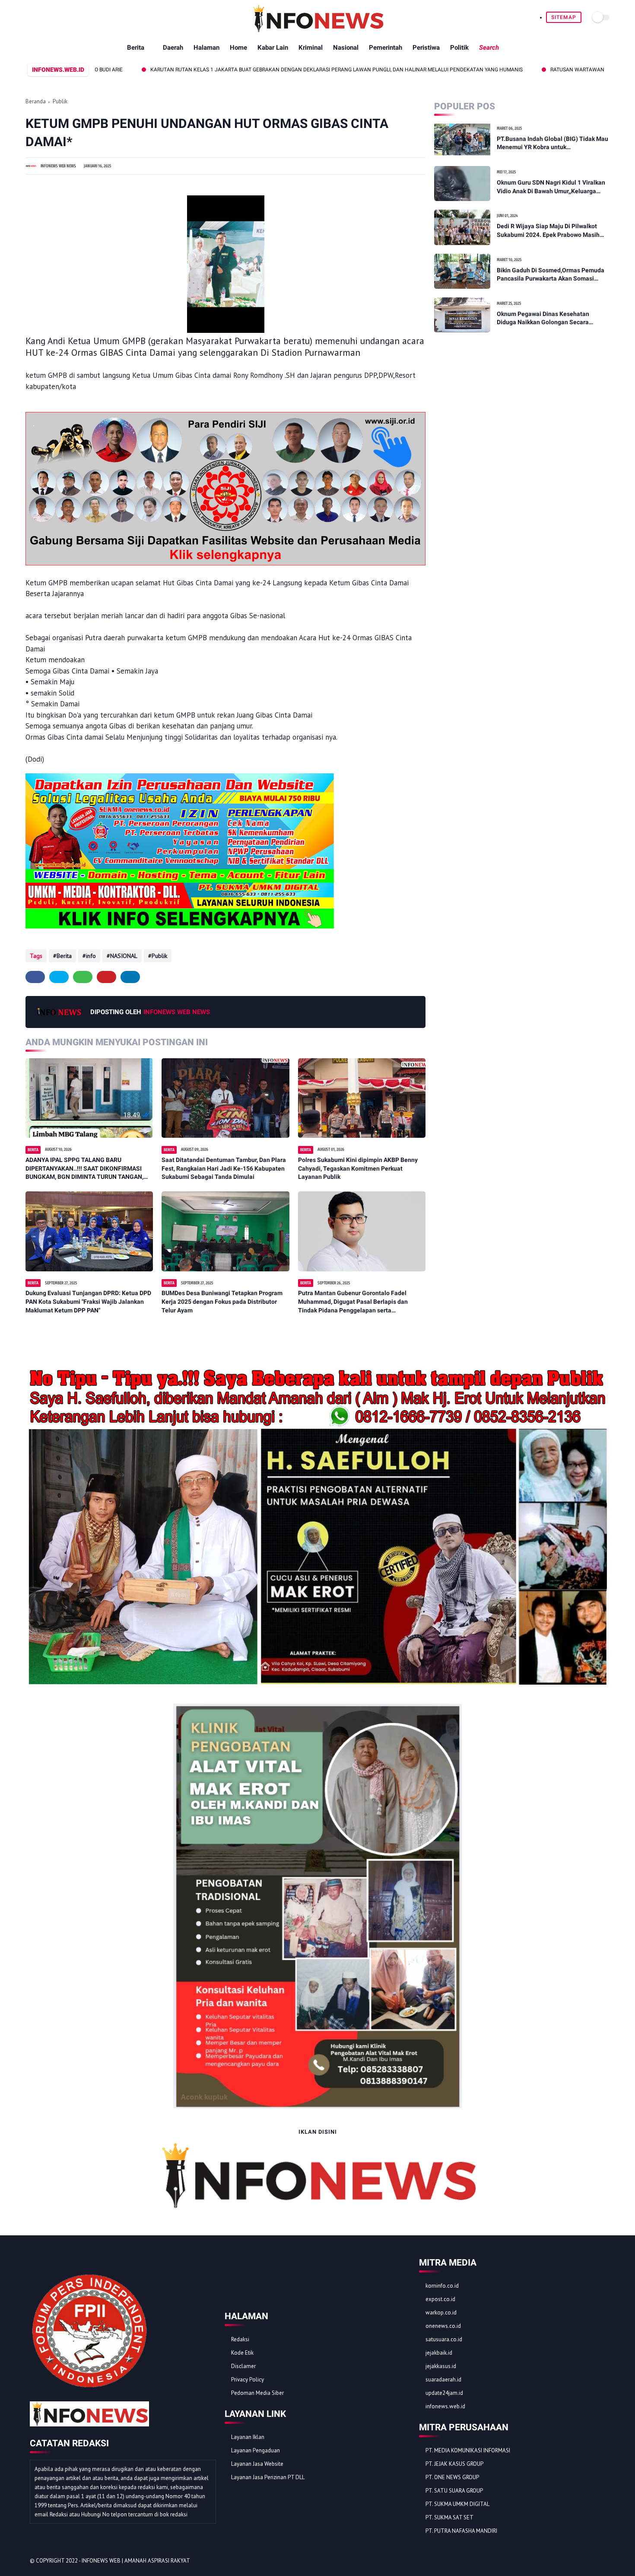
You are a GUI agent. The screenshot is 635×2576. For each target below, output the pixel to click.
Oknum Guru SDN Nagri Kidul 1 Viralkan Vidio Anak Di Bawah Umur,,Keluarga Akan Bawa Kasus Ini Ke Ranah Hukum (551, 187)
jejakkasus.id (441, 2366)
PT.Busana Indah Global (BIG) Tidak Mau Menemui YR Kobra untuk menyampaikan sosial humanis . (552, 144)
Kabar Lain (273, 48)
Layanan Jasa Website (257, 2464)
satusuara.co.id (444, 2339)
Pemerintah (386, 48)
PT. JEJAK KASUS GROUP (454, 2464)
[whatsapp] (83, 977)
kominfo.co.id (442, 2286)
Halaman (206, 48)
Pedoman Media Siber (257, 2393)
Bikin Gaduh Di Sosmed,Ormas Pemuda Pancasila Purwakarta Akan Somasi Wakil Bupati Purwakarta (551, 275)
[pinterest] (106, 977)
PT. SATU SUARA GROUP (454, 2491)
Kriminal (311, 48)
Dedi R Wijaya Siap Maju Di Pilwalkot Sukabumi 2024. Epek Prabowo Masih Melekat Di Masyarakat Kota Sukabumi (550, 231)
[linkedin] (130, 977)
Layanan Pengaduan (256, 2450)
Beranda (36, 101)
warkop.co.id (441, 2313)
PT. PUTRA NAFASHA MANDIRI (461, 2531)
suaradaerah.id (443, 2380)
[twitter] (59, 977)
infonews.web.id (445, 2406)
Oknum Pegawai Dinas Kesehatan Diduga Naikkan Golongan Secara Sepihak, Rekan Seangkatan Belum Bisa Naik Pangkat (551, 319)
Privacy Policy (248, 2380)
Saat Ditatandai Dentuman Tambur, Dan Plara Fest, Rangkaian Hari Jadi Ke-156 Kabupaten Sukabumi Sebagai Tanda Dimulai (224, 1168)
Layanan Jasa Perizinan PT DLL (268, 2477)
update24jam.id (444, 2393)
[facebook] (35, 977)
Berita (136, 48)
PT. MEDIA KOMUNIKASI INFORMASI (468, 2450)
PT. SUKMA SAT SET (449, 2517)
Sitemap (564, 17)
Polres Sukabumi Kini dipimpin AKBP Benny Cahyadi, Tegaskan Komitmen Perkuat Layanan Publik (358, 1168)
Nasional (346, 48)
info (91, 956)
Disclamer (243, 2366)
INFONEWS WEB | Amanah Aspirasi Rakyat (136, 2561)
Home (238, 48)
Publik (60, 101)
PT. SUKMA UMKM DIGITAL (457, 2504)
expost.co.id (440, 2299)
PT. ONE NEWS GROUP (452, 2477)
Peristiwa (426, 48)
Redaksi (240, 2339)
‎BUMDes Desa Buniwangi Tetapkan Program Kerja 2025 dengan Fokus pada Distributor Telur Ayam (222, 1301)
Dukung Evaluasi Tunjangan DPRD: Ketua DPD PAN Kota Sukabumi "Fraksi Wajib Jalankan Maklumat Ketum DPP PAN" (88, 1301)
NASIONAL (124, 956)
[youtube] (600, 2561)
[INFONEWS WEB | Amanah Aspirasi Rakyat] (318, 30)
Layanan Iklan (248, 2437)
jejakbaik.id (439, 2353)
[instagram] (589, 2561)
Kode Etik (242, 2353)
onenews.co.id (443, 2326)
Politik (459, 48)
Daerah (173, 48)
